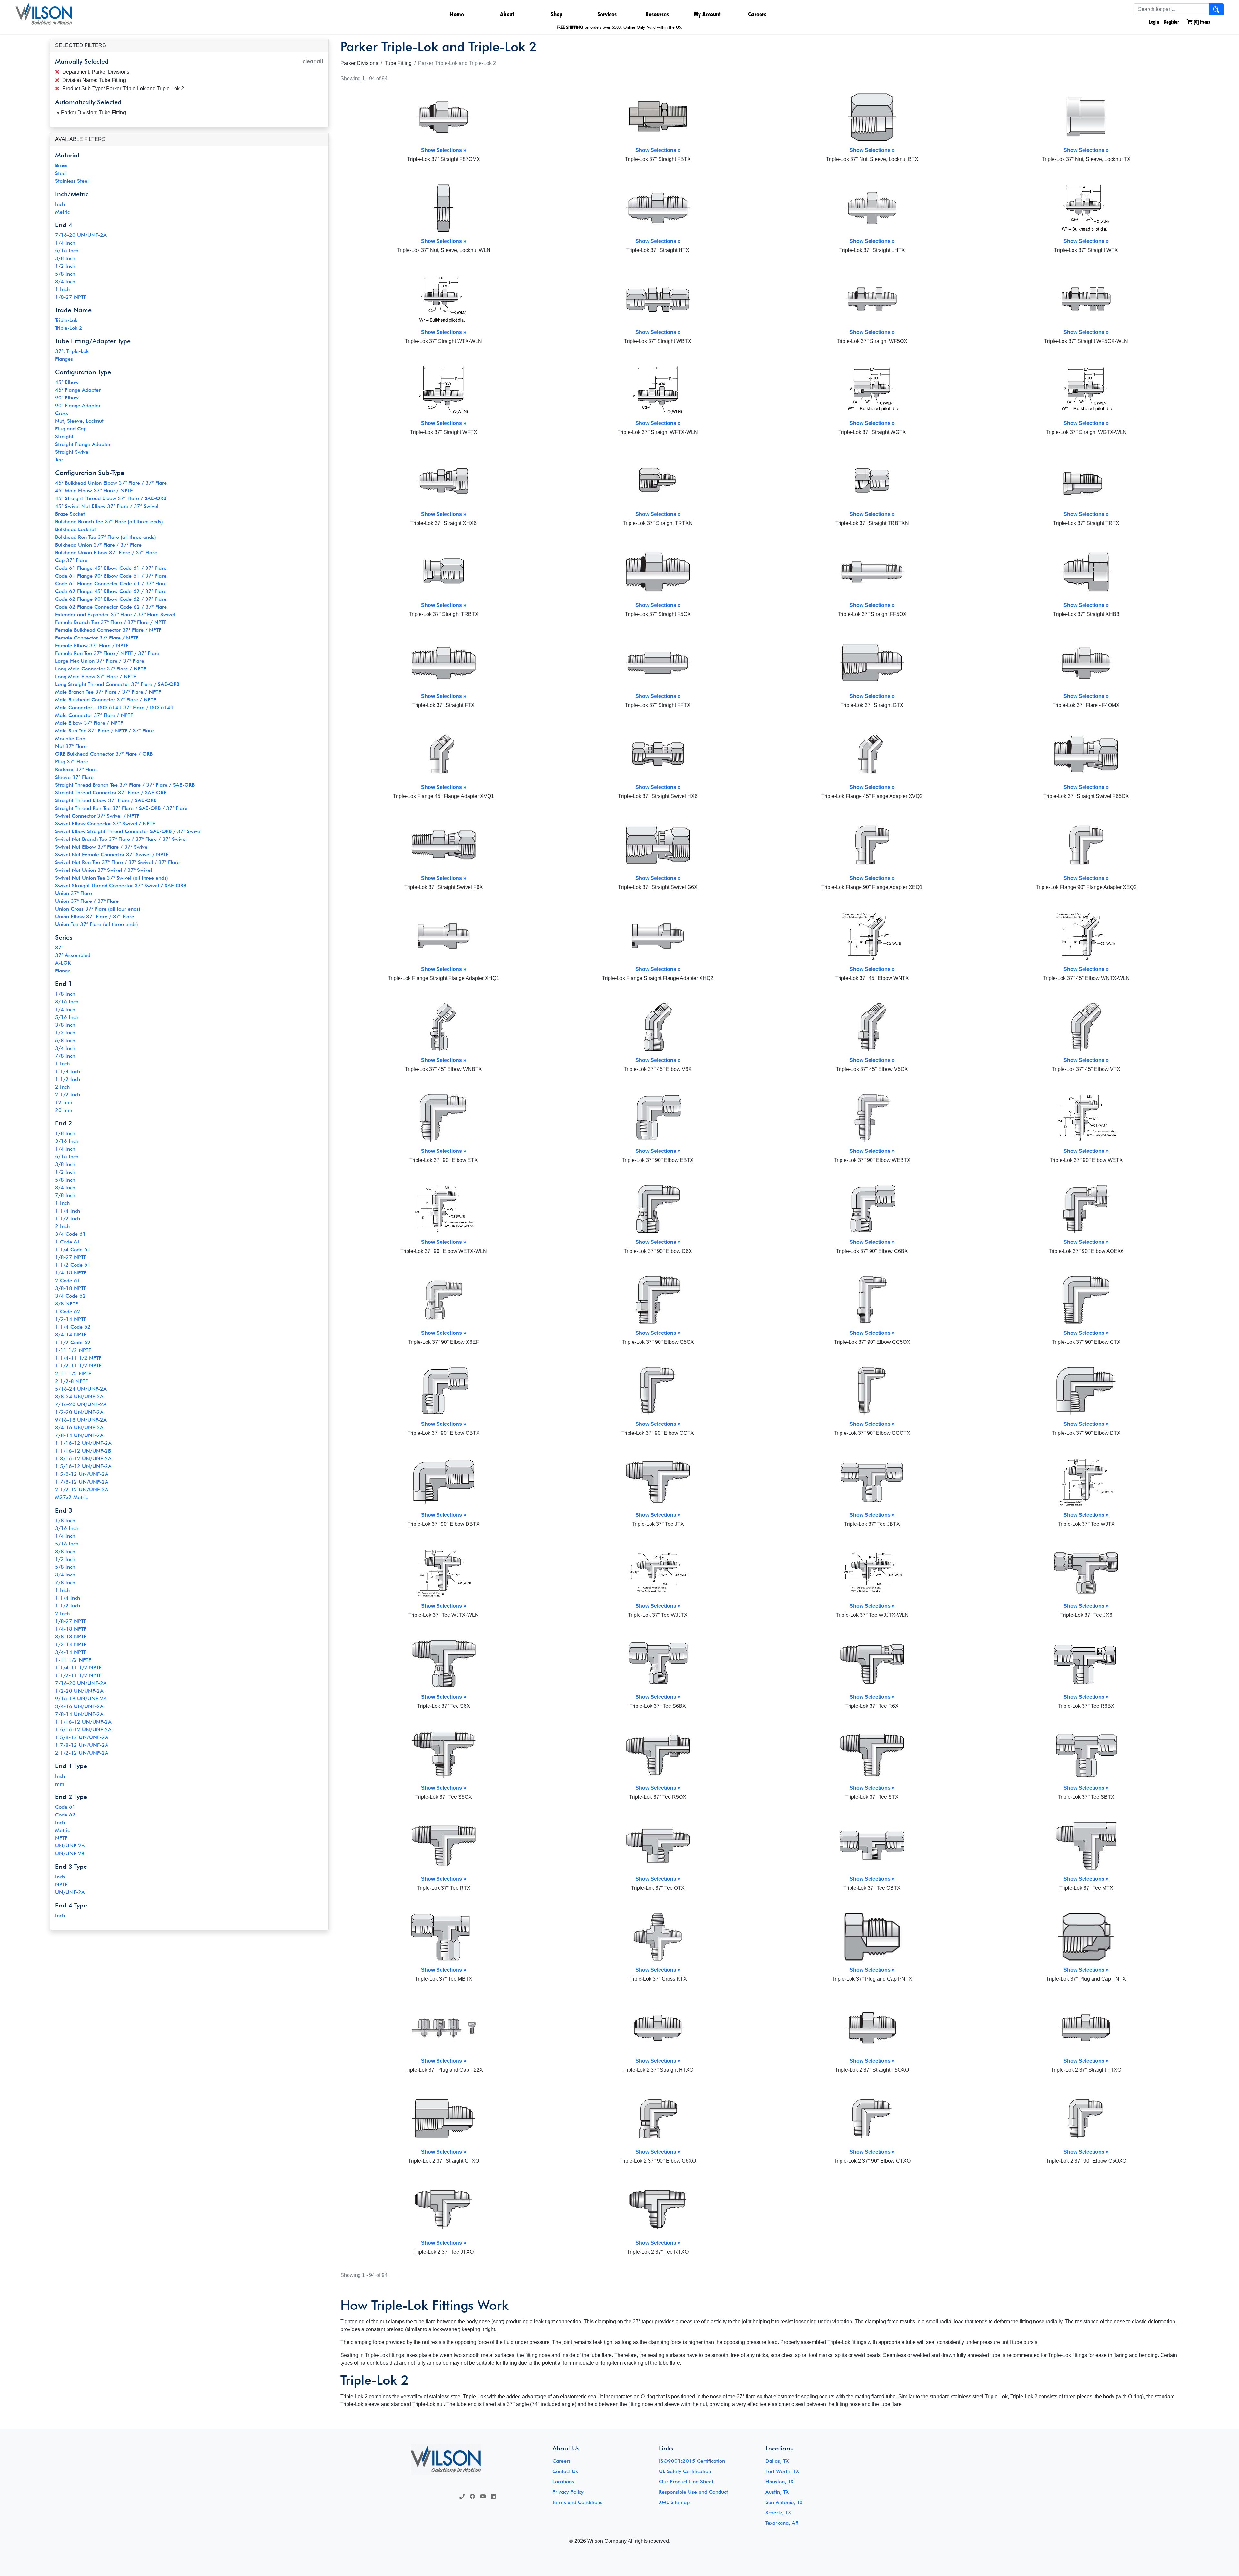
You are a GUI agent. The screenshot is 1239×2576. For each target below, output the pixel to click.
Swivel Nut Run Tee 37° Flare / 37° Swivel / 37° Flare (117, 862)
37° (59, 947)
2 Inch (62, 1087)
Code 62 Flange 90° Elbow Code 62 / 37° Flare (111, 599)
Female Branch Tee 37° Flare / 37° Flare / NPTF (111, 622)
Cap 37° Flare (71, 560)
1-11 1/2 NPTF (73, 1350)
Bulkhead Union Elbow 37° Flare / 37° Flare (106, 553)
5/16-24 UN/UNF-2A (81, 1389)
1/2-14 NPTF (71, 1319)
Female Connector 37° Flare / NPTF (97, 638)
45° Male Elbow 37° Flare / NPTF (94, 491)
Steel (61, 173)
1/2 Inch (65, 266)
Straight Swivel (72, 452)
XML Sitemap (674, 2502)
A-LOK (63, 963)
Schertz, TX (778, 2513)
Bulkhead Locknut (76, 529)
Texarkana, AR (782, 2523)
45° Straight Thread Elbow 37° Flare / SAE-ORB (111, 498)
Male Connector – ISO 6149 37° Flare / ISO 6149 (114, 707)
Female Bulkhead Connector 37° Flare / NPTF (108, 630)
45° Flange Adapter (78, 390)
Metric (62, 212)
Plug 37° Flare (72, 762)
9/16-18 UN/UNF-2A (81, 1420)
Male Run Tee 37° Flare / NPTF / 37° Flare (105, 731)
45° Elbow (67, 382)
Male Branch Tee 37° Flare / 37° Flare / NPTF (108, 692)
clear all (313, 61)
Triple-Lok (66, 320)
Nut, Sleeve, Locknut (79, 421)
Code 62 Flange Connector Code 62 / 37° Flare (111, 607)
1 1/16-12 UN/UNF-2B (83, 1451)
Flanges (64, 359)
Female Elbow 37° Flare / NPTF (92, 645)
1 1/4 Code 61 (73, 1249)
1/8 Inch (65, 994)
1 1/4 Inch (68, 1071)
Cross (62, 413)
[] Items (1201, 22)
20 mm (64, 1110)
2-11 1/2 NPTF (73, 1373)
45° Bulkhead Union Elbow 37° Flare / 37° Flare (111, 483)
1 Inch (62, 289)
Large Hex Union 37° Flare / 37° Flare (100, 661)
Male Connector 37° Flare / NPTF (94, 715)
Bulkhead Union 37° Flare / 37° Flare (98, 545)
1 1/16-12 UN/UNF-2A (83, 1443)
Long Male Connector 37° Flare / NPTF (101, 669)
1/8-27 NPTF (71, 297)
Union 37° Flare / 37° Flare (87, 901)
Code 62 (65, 1815)
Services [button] (607, 14)
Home (457, 14)
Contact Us (565, 2471)
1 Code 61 (68, 1242)
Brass (61, 165)
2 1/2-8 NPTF (71, 1381)
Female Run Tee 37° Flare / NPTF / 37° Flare (107, 653)
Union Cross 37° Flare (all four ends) (98, 909)
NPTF (61, 1838)
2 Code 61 (68, 1280)
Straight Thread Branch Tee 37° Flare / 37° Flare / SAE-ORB (125, 785)
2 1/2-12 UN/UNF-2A (82, 1489)
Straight (64, 436)
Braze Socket (70, 514)
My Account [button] (707, 14)
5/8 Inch (65, 274)
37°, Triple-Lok (72, 351)
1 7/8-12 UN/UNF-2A (82, 1482)
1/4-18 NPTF (71, 1273)
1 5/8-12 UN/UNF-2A (82, 1474)
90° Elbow (67, 398)
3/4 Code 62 (71, 1296)
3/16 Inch (67, 1002)
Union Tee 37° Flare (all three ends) (97, 924)
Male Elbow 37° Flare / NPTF (89, 723)
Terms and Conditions (577, 2502)
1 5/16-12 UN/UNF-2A (83, 1466)
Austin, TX (777, 2492)
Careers (757, 14)
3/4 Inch (65, 282)
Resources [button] (657, 14)
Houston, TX (779, 2482)
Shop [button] (557, 14)
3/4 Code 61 (71, 1234)
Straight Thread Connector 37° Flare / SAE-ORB (111, 793)
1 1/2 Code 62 (73, 1342)
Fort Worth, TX (782, 2471)
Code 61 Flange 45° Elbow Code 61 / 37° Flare (111, 568)
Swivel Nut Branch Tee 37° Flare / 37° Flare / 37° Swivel (121, 839)
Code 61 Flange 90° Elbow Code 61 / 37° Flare (111, 576)
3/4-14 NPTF (71, 1335)
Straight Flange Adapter (83, 444)
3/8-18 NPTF (71, 1288)
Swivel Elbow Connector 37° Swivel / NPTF (105, 824)
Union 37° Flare (74, 893)
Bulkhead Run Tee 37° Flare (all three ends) (106, 537)
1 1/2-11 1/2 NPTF (78, 1366)
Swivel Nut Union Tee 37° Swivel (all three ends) (112, 878)
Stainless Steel (72, 181)
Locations (563, 2482)
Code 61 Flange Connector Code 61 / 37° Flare (111, 584)
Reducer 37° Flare (76, 769)
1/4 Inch (65, 243)
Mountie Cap (70, 738)
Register (1172, 22)
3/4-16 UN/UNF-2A (79, 1428)
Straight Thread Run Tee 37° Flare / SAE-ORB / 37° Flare (121, 808)
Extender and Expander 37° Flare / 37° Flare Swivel (115, 614)
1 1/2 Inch (68, 1079)
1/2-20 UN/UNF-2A (79, 1412)
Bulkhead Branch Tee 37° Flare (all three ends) (109, 522)
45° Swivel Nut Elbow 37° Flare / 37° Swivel (107, 506)
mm (60, 1784)
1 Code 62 (68, 1311)
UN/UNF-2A (70, 1846)
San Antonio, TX (784, 2502)
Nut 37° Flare (71, 746)
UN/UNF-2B (70, 1853)
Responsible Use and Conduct (693, 2492)
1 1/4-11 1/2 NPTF (78, 1358)
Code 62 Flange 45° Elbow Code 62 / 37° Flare (111, 591)
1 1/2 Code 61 (73, 1265)
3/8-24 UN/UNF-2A (79, 1397)
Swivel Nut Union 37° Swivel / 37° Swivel (104, 870)
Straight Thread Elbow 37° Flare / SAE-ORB (106, 800)
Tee (59, 460)
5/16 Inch (67, 251)
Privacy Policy (568, 2492)
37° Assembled (73, 955)
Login (1153, 22)
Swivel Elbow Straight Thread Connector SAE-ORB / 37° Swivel (128, 831)
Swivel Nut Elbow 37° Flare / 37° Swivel (102, 847)
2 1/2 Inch (68, 1095)
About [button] (507, 14)
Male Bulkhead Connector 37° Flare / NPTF (106, 700)
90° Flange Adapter (78, 405)
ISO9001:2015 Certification (692, 2461)
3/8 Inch (65, 258)
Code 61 (65, 1807)
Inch (60, 204)
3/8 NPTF (66, 1304)
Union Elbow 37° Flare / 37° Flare (95, 916)
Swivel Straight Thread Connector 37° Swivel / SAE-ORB (121, 885)
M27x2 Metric (71, 1497)
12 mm (64, 1102)
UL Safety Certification (685, 2471)
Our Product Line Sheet (686, 2482)
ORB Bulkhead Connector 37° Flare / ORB (104, 754)
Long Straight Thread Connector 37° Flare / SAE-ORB (117, 684)
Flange (63, 971)
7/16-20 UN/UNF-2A (81, 235)
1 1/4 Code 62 (73, 1327)
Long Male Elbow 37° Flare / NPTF (96, 676)
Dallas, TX (777, 2461)
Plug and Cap (71, 429)
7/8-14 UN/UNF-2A (79, 1435)
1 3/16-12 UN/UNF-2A (83, 1459)
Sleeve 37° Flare (74, 777)
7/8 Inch (65, 1056)
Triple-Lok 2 (69, 328)
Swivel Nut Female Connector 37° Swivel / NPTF (112, 855)
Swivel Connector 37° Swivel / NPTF (97, 816)
